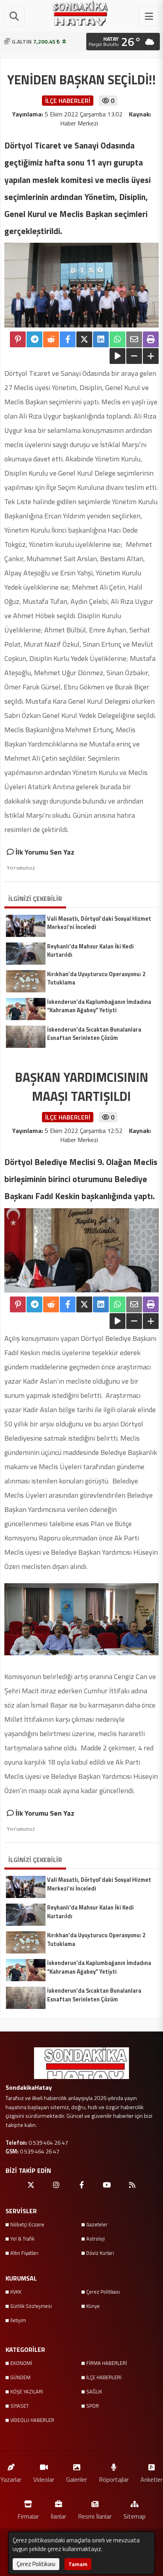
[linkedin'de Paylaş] (101, 339)
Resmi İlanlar (95, 2516)
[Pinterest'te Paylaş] (18, 339)
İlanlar (58, 2516)
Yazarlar (11, 2479)
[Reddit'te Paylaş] (51, 339)
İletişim (18, 2320)
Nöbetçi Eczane (27, 2224)
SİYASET (20, 2406)
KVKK (16, 2292)
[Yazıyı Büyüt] (151, 356)
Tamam (78, 2564)
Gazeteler (97, 2224)
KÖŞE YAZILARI (27, 2391)
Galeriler (77, 2479)
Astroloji (96, 2239)
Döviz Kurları (100, 2253)
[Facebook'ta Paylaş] (68, 339)
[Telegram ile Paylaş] (34, 339)
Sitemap (135, 2516)
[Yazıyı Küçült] (134, 356)
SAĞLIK (94, 2391)
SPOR (93, 2406)
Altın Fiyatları (24, 2253)
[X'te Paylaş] (84, 339)
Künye (93, 2306)
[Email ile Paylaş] (134, 339)
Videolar (44, 2479)
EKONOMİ (21, 2363)
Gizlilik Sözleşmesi (31, 2306)
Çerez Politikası (103, 2292)
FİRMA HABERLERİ (107, 2363)
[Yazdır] (151, 339)
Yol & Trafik (22, 2239)
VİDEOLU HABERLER (32, 2420)
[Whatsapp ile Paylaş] (118, 339)
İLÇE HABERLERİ (104, 2377)
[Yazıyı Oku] (118, 356)
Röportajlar (114, 2479)
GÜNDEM (20, 2377)
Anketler (152, 2479)
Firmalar (28, 2516)
